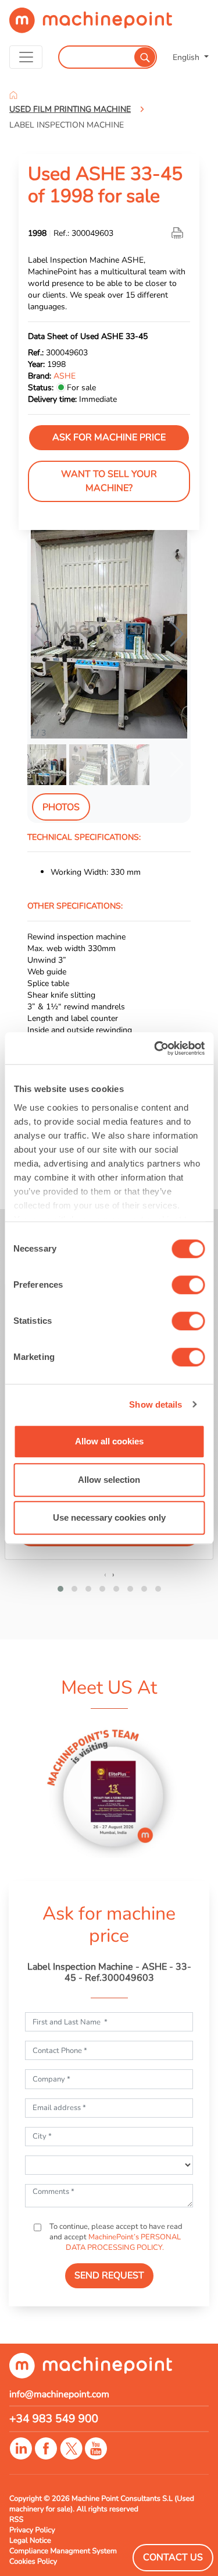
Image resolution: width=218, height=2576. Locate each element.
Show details (156, 1404)
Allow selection (109, 1480)
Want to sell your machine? (109, 481)
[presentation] (105, 1574)
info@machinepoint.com (59, 2394)
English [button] (187, 57)
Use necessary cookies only (109, 1517)
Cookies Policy (33, 2561)
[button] (177, 634)
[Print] (178, 233)
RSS (16, 2520)
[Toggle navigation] (26, 57)
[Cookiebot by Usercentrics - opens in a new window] (155, 1048)
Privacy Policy (32, 2530)
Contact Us (173, 2557)
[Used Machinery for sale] (91, 25)
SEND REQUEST (109, 2275)
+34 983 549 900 (54, 2419)
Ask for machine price (109, 437)
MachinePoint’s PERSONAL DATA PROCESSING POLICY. (123, 2242)
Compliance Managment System (63, 2551)
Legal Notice (30, 2540)
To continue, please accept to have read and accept (115, 2237)
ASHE (65, 376)
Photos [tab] (61, 807)
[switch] (188, 1285)
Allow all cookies (109, 1441)
